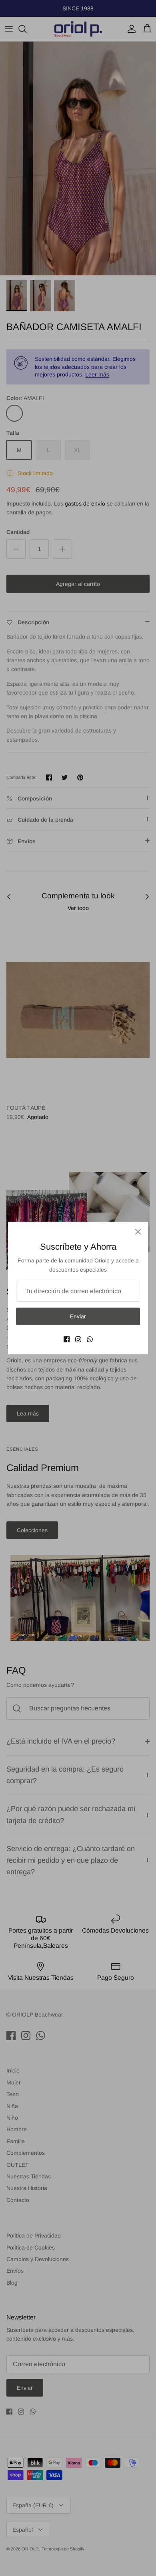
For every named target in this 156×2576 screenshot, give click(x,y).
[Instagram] (78, 1339)
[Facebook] (67, 1339)
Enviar (78, 1316)
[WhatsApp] (90, 1339)
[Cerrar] (138, 1232)
